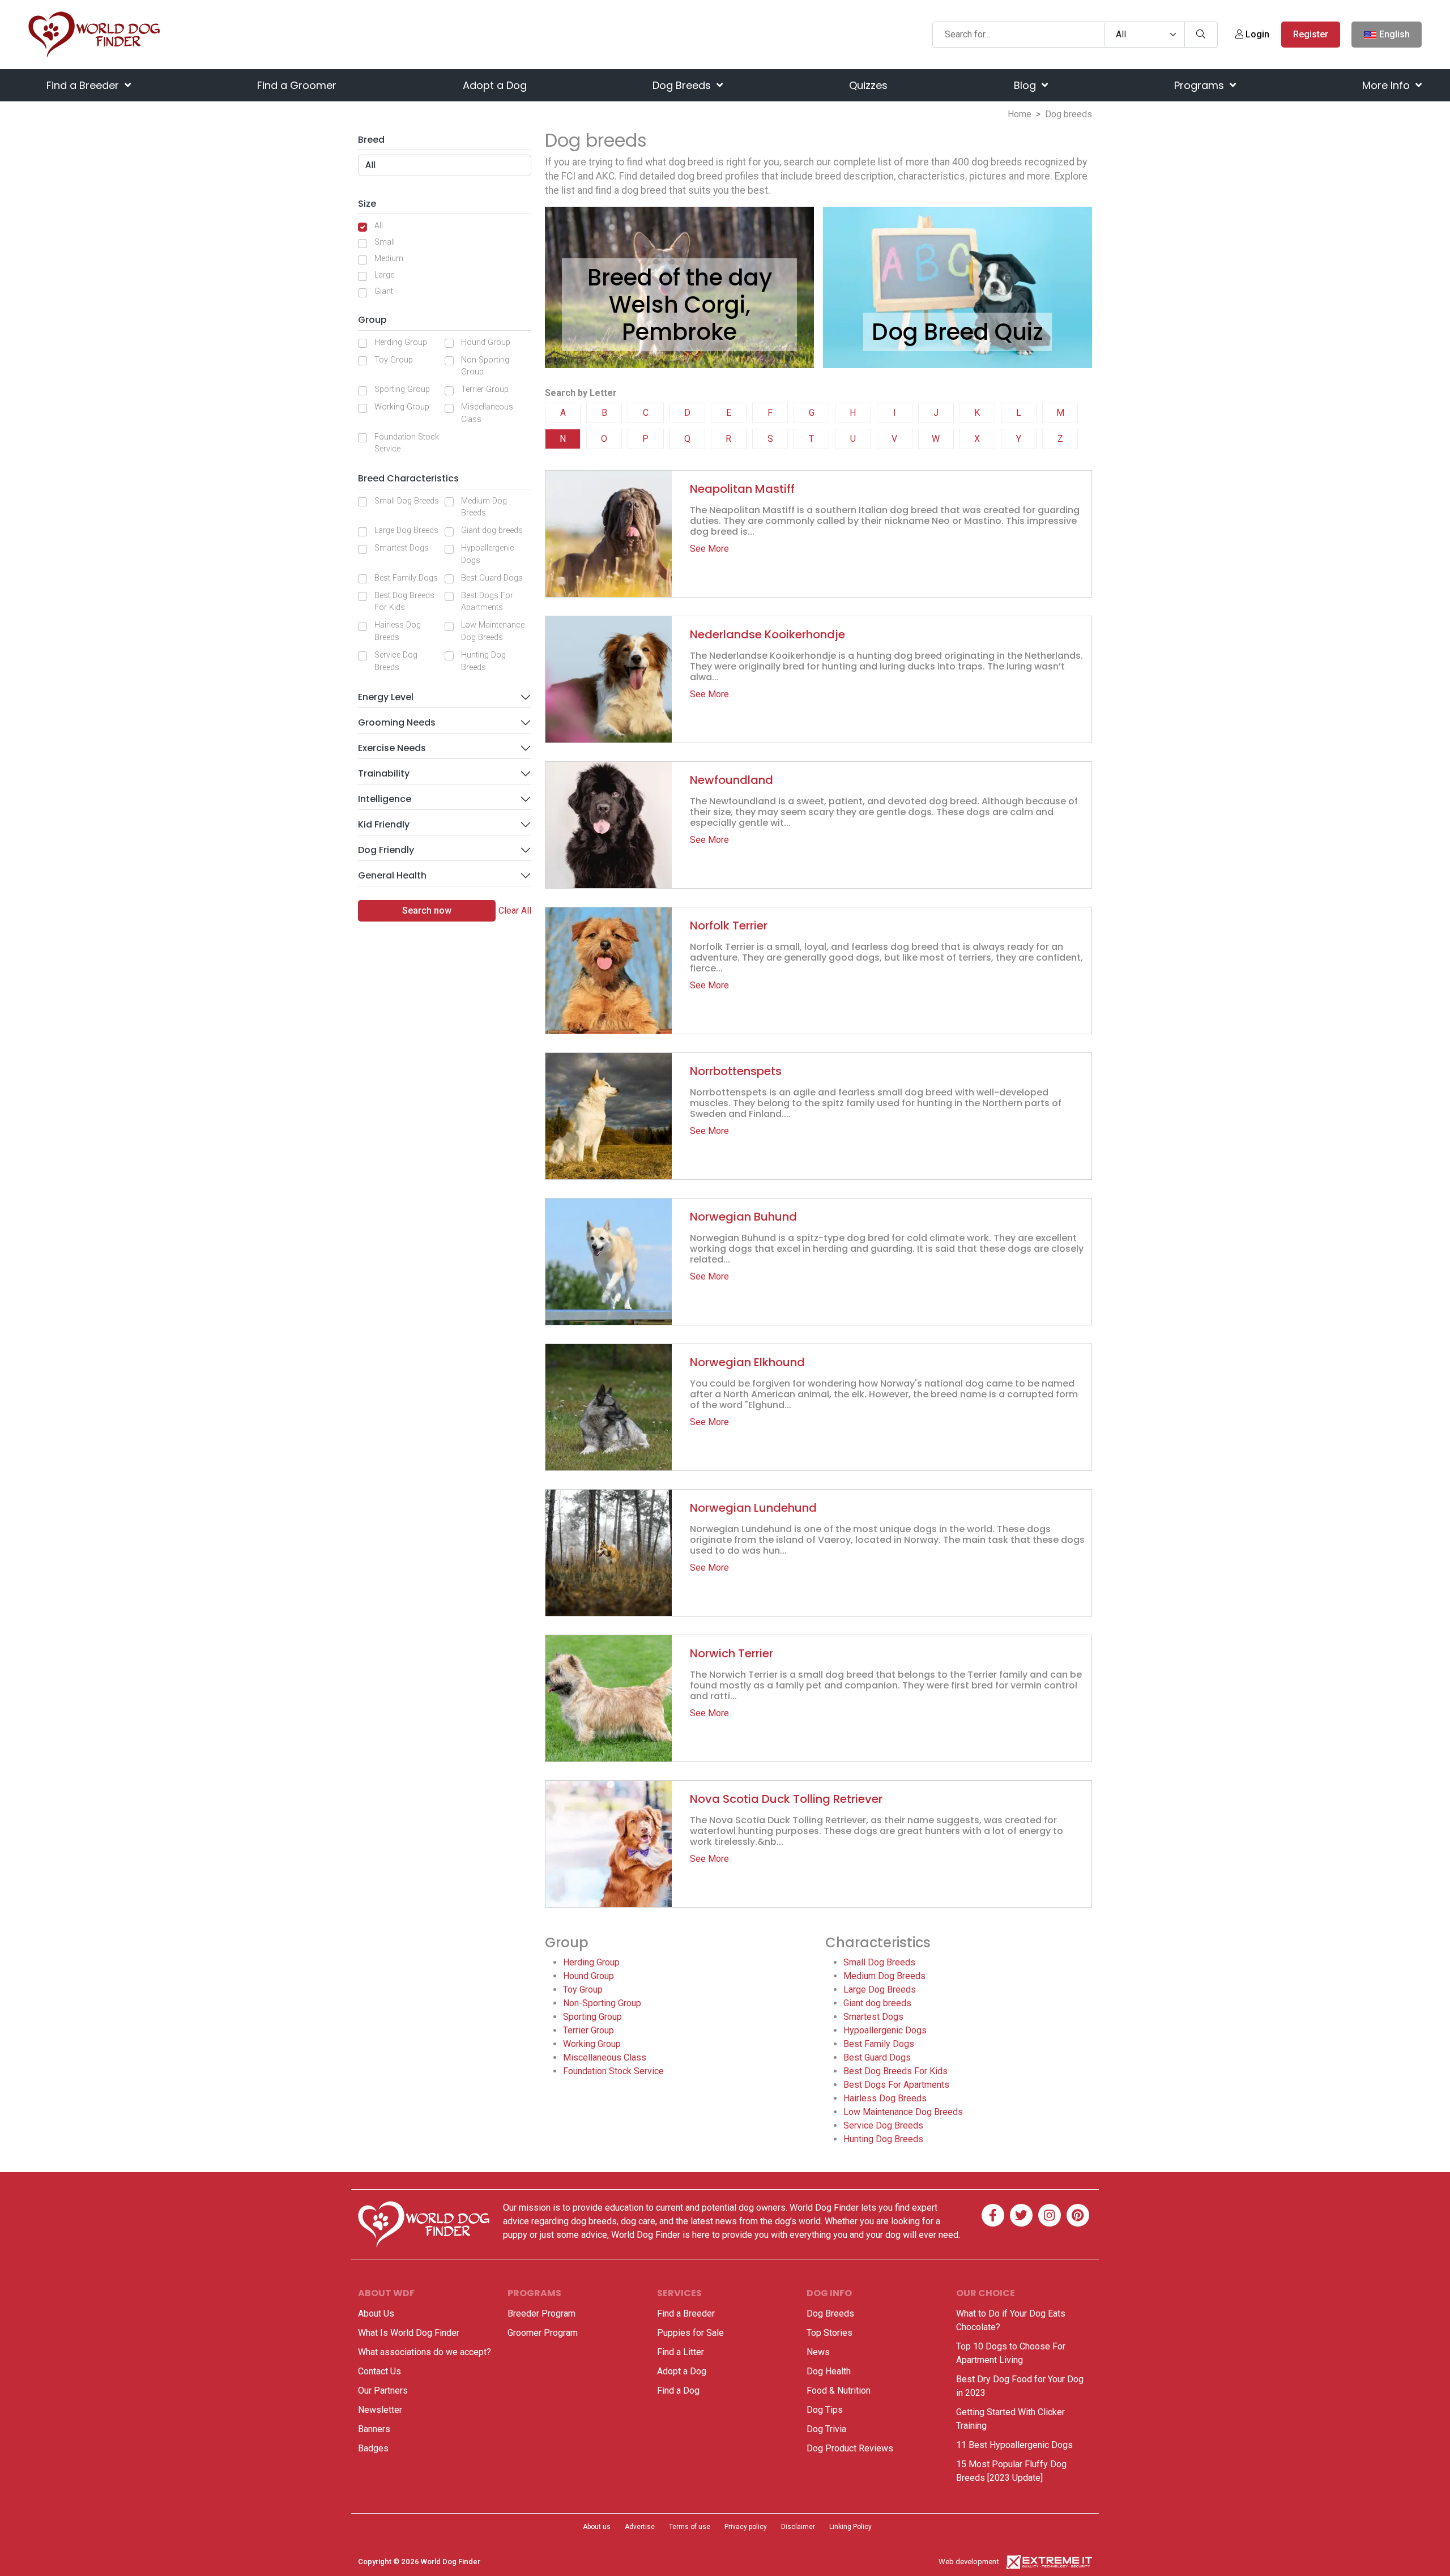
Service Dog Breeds (396, 661)
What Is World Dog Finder (409, 2333)
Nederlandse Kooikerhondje (767, 634)
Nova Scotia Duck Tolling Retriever (786, 1799)
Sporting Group (402, 389)
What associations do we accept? (425, 2352)
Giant (384, 291)
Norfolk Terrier (729, 926)
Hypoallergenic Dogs (488, 554)
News (818, 2352)
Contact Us (379, 2371)
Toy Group (394, 360)
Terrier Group (485, 389)
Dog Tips (825, 2410)
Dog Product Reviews (850, 2448)
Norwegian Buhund (743, 1217)
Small (385, 242)
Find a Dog (678, 2391)
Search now (427, 910)
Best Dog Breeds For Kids (404, 602)
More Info (1387, 85)
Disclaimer (798, 2527)
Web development (969, 2562)
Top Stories (830, 2333)
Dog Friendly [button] (386, 850)
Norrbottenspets (736, 1071)
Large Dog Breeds (406, 530)
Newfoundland (732, 780)
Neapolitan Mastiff (742, 489)
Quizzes (868, 85)
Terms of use (690, 2527)
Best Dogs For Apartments (487, 602)
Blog (1026, 85)
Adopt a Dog (495, 85)
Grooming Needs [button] (397, 722)
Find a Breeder (84, 85)
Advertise (640, 2527)
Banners (374, 2429)
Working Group (402, 407)
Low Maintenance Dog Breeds (493, 631)
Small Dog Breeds (407, 501)
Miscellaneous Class (487, 413)
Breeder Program (541, 2313)
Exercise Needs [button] (392, 748)
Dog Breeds (683, 85)
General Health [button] (392, 875)
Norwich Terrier (732, 1653)
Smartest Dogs (402, 548)
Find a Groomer (297, 85)
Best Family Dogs (406, 578)
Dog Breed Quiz (958, 332)
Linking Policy (850, 2527)
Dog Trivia (826, 2429)
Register (1311, 34)
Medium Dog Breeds (484, 507)
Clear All (515, 910)
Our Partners (383, 2391)
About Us (376, 2313)
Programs (1200, 85)
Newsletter (380, 2410)
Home (1020, 114)
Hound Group (486, 342)
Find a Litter (681, 2352)
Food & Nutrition (839, 2391)
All (379, 226)
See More (709, 549)
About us (597, 2527)
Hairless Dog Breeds (398, 631)
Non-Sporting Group (485, 366)
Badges (373, 2448)
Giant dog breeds (492, 530)
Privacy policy (746, 2527)
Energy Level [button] (386, 697)
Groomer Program (543, 2333)
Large (384, 275)
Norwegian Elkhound (747, 1362)
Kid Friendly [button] (384, 824)
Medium (389, 259)
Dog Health (829, 2371)
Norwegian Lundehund (753, 1508)
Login (1256, 34)
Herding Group (401, 342)
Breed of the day (680, 278)
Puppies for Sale (690, 2333)
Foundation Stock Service (407, 443)
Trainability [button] (384, 773)
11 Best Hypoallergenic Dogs (1014, 2445)
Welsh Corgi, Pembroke (680, 318)
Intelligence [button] (385, 799)
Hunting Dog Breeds (483, 661)
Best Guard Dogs (492, 578)
